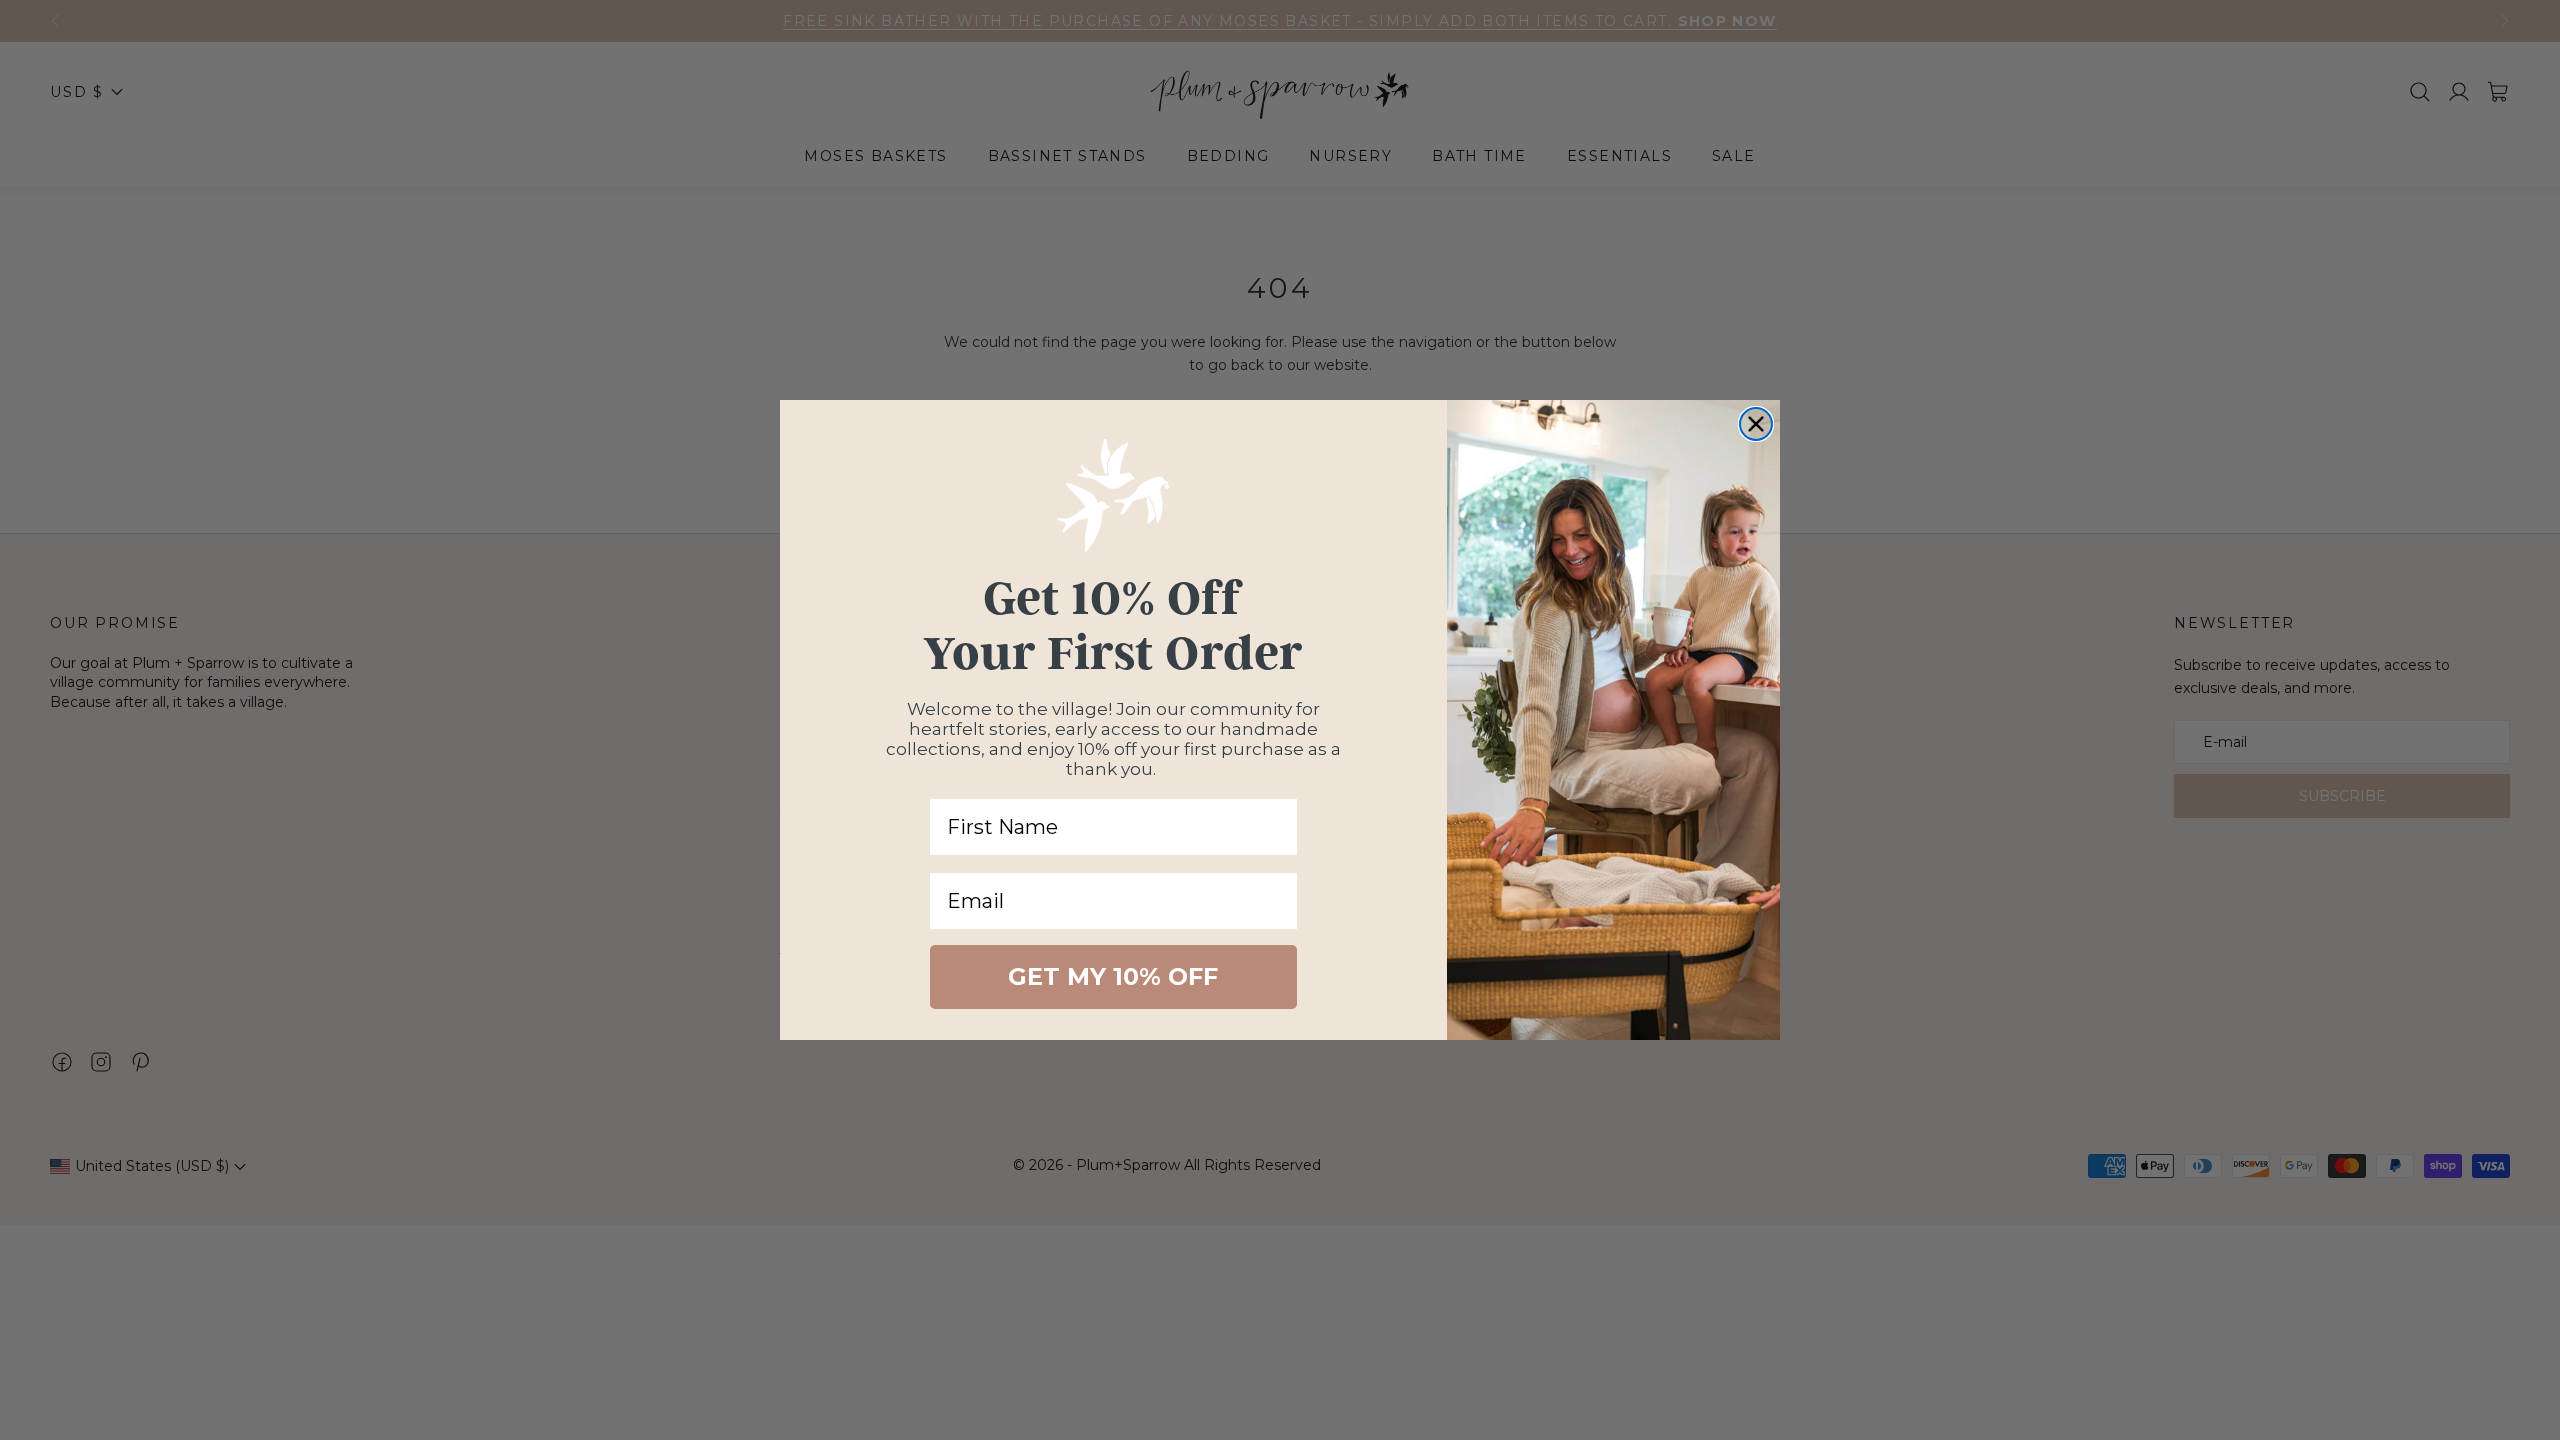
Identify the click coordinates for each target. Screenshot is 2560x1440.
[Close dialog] (1756, 424)
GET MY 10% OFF (1113, 976)
